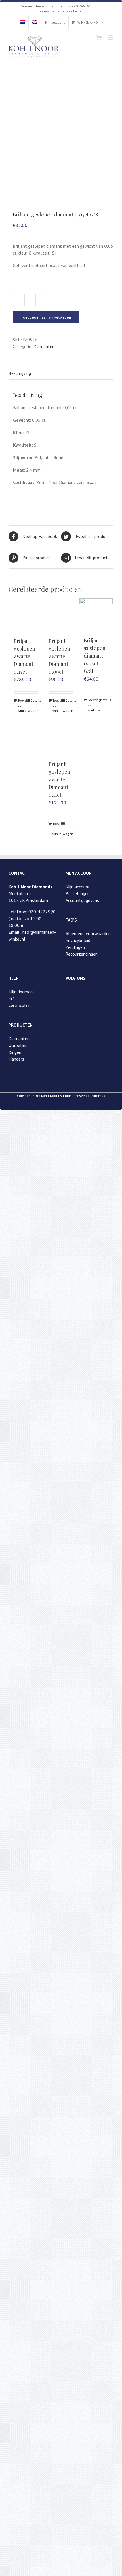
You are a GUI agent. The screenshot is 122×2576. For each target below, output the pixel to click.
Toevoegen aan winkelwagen (46, 317)
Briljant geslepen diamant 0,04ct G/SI (95, 656)
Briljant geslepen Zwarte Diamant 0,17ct (25, 656)
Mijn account (78, 887)
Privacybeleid (78, 940)
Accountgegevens (82, 900)
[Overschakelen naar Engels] (35, 22)
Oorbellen (18, 1045)
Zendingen (75, 947)
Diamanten (44, 346)
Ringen (15, 1052)
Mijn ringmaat (22, 992)
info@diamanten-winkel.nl (61, 11)
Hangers (16, 1059)
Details (34, 700)
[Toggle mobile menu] (111, 38)
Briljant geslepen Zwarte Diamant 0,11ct (59, 779)
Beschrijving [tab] (20, 373)
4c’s (12, 998)
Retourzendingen (82, 954)
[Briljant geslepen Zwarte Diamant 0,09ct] (61, 615)
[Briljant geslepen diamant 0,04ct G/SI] (96, 615)
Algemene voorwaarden (88, 933)
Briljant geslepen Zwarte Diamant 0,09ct (59, 656)
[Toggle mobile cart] (99, 38)
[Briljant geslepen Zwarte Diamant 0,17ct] (26, 615)
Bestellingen (78, 893)
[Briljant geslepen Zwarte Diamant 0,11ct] (61, 738)
